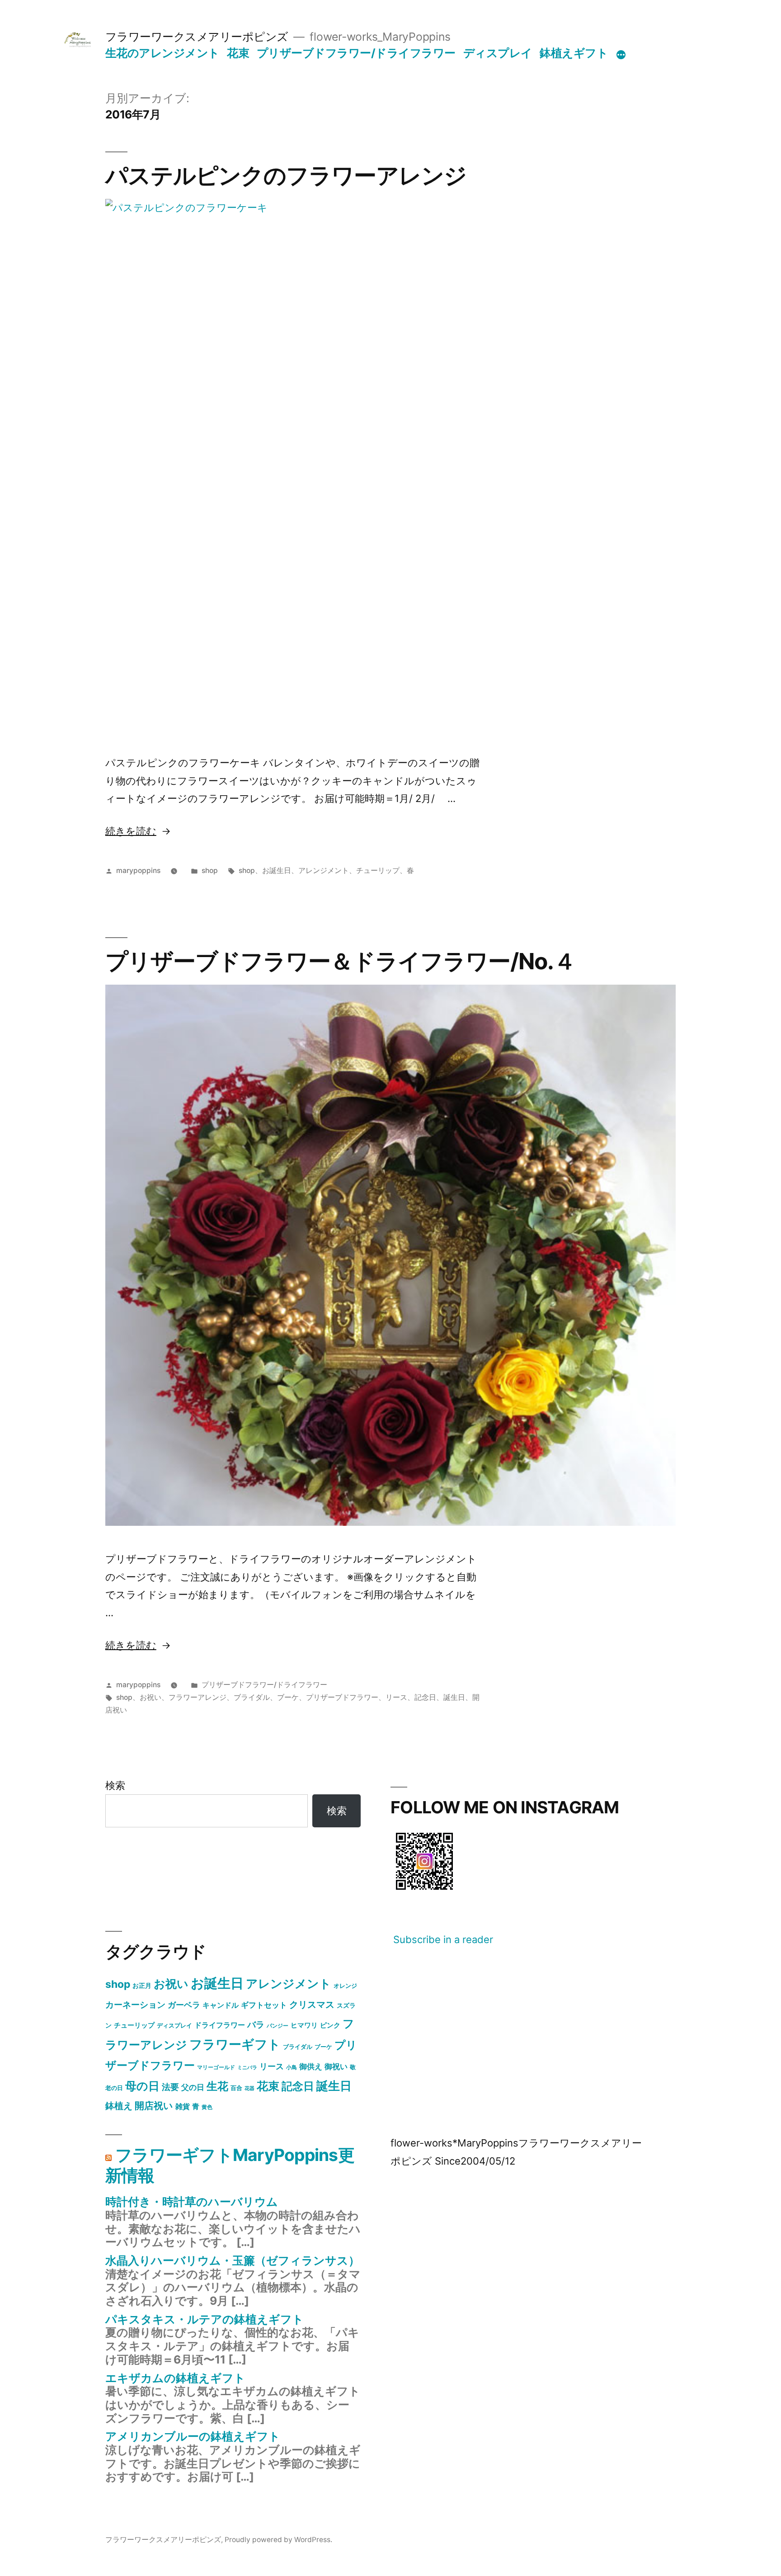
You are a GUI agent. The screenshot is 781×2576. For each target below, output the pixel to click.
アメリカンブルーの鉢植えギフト (193, 2436)
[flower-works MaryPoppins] (424, 1892)
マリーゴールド (216, 2067)
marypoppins (138, 870)
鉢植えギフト (574, 53)
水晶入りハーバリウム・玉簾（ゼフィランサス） (233, 2260)
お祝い (151, 1697)
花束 (238, 53)
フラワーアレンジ (198, 1697)
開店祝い (154, 2105)
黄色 (207, 2107)
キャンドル (221, 2005)
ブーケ (288, 1697)
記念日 (425, 1697)
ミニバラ (247, 2068)
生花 (217, 2086)
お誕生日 (277, 870)
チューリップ (378, 870)
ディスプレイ (498, 53)
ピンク (330, 2025)
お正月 (142, 1985)
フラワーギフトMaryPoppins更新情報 (230, 2165)
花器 (249, 2088)
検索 (115, 1785)
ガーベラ (184, 2005)
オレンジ (345, 1986)
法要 (170, 2087)
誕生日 (454, 1697)
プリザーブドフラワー (342, 1697)
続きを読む (131, 831)
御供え (311, 2066)
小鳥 (292, 2067)
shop (210, 870)
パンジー (278, 2026)
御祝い (336, 2066)
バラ (256, 2024)
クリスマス (312, 2005)
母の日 (142, 2086)
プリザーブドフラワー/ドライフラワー (356, 53)
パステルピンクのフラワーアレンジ (286, 175)
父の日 (193, 2087)
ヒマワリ (304, 2025)
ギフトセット (264, 2005)
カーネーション (135, 2005)
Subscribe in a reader (443, 1939)
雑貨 (183, 2106)
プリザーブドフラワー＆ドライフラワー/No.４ (341, 961)
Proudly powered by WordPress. (278, 2540)
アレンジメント (324, 870)
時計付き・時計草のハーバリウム (192, 2202)
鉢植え (119, 2106)
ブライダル (252, 1697)
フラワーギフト (235, 2044)
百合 (236, 2088)
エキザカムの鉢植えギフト (175, 2378)
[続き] (621, 55)
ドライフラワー (220, 2025)
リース (396, 1697)
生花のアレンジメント (162, 53)
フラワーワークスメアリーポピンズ (197, 37)
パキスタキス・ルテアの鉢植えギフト (205, 2319)
